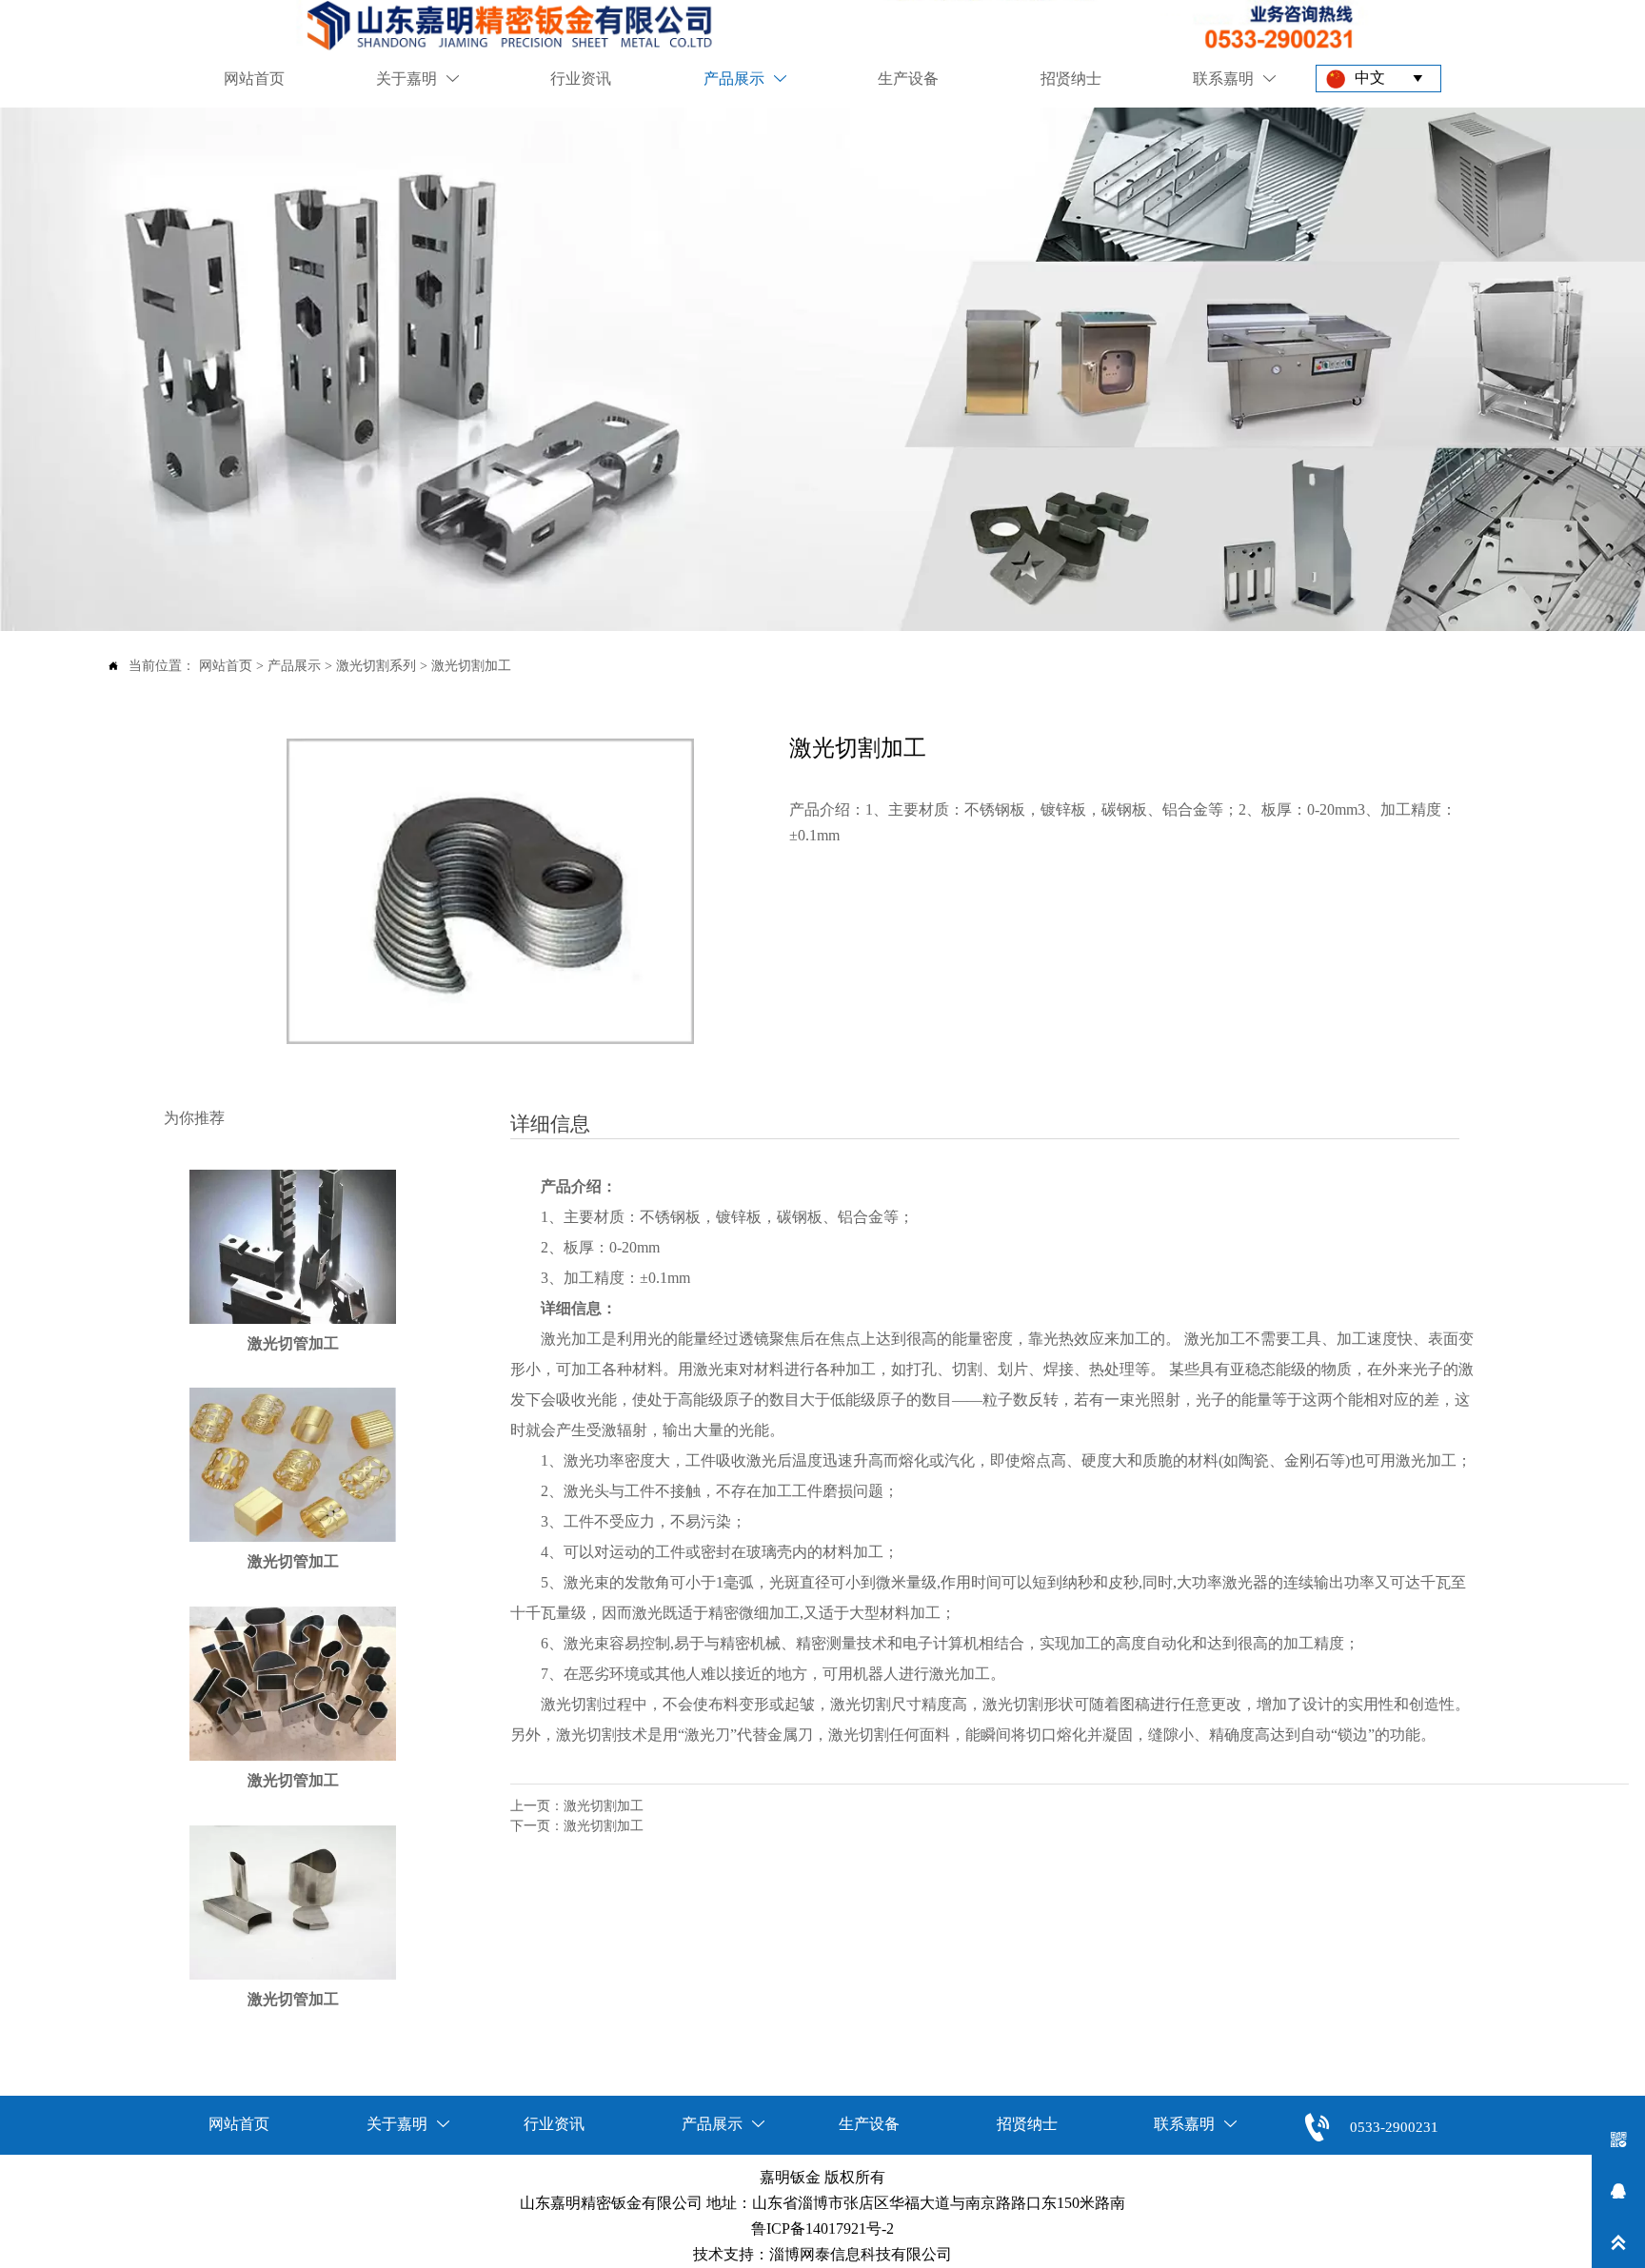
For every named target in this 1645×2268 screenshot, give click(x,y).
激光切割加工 (471, 666)
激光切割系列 (376, 666)
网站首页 (226, 666)
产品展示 (294, 666)
